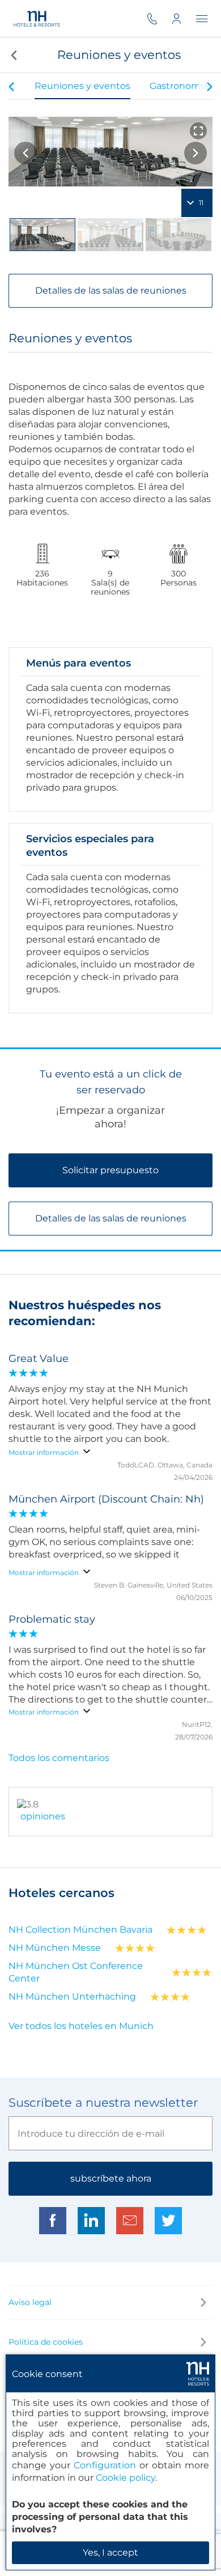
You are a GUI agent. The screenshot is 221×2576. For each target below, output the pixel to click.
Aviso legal (30, 2302)
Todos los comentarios (59, 1758)
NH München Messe (55, 1948)
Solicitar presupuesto (110, 1170)
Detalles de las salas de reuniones (111, 290)
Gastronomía (179, 86)
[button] (13, 55)
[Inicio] (37, 18)
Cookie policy (126, 2478)
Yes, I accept (110, 2552)
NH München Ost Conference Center (76, 1972)
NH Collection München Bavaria (80, 1930)
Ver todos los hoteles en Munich (81, 2026)
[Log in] (184, 18)
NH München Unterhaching (72, 1996)
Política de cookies (46, 2342)
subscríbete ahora (111, 2178)
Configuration (105, 2465)
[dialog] (110, 2462)
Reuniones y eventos (82, 86)
